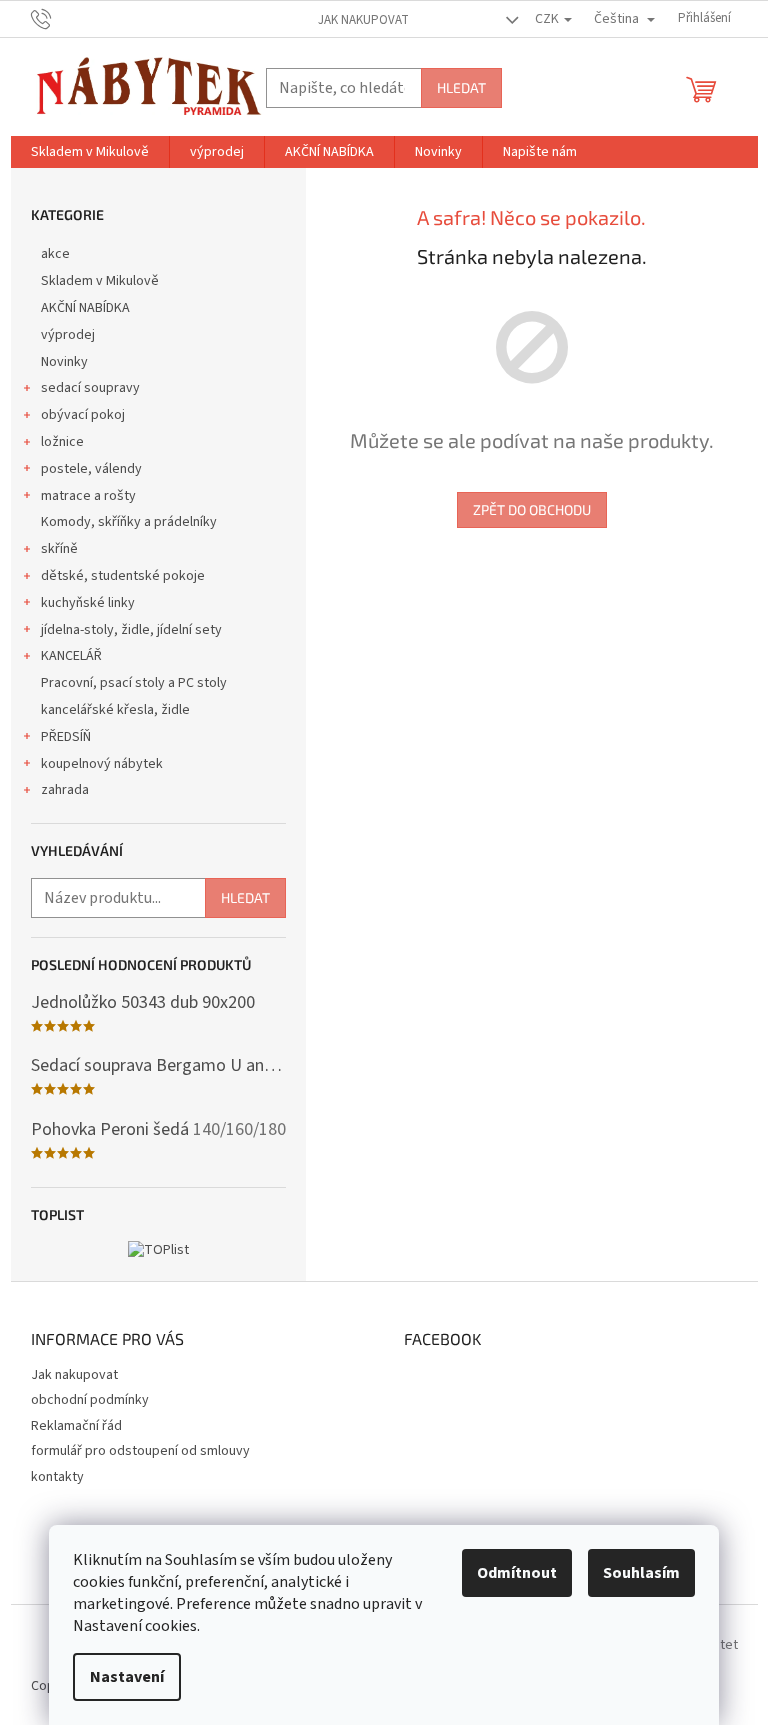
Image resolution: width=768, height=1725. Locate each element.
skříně (59, 549)
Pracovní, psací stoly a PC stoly (134, 683)
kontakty (57, 1477)
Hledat (461, 87)
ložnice (62, 442)
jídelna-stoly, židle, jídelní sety (131, 630)
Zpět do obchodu (532, 509)
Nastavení (127, 1677)
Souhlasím (641, 1573)
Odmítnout (517, 1573)
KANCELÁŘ (71, 656)
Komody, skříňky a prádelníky (129, 522)
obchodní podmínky (90, 1400)
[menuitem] (90, 152)
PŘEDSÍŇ (66, 737)
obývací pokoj (83, 415)
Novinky (64, 362)
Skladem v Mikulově (100, 281)
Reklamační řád (76, 1426)
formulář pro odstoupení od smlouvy (140, 1451)
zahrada (65, 790)
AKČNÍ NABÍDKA (85, 308)
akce (55, 254)
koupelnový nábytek (102, 764)
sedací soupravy (90, 388)
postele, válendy (91, 469)
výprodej (68, 335)
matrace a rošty (88, 496)
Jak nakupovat (363, 20)
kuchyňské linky (88, 603)
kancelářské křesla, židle (115, 710)
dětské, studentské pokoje (123, 576)
